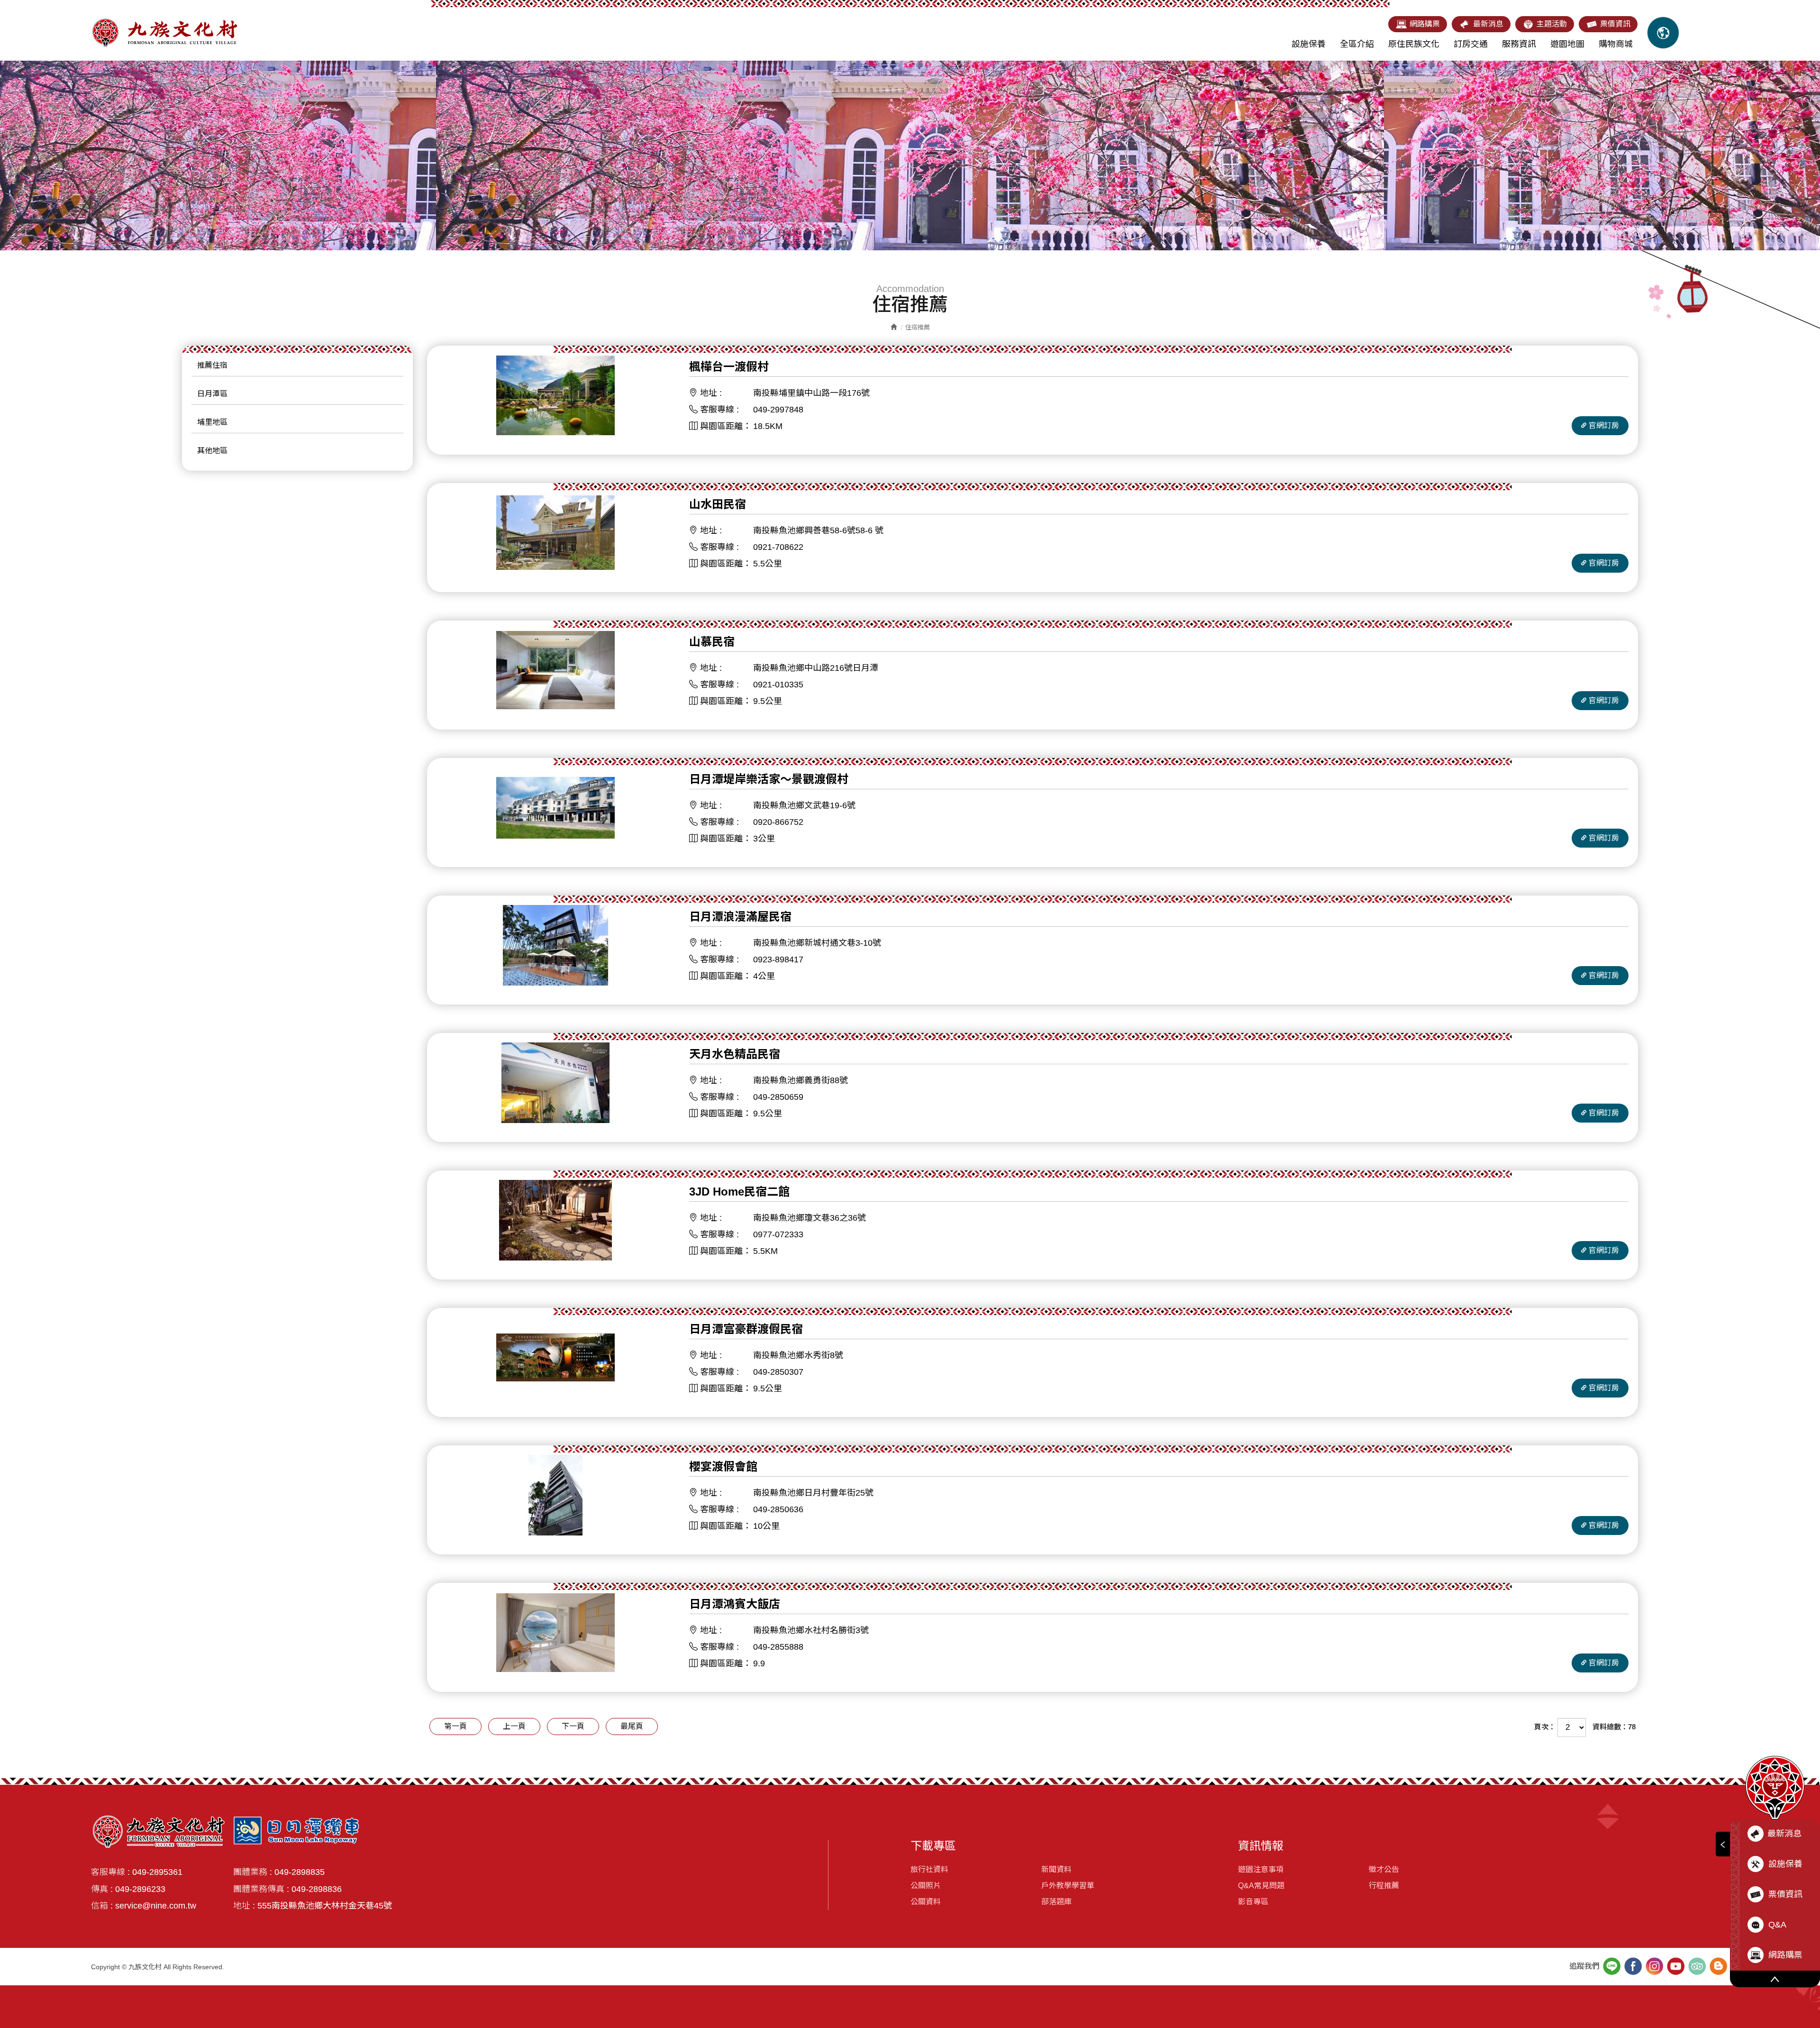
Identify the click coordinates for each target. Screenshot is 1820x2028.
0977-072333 (778, 1234)
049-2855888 (778, 1647)
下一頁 (573, 1726)
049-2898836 (317, 1889)
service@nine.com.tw (156, 1906)
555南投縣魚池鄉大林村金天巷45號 (325, 1906)
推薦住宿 (212, 365)
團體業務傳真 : (261, 1889)
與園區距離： (726, 426)
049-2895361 (157, 1872)
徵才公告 (1384, 1869)
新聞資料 (1056, 1869)
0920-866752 (778, 822)
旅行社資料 (929, 1869)
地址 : (711, 393)
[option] (910, 155)
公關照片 (926, 1886)
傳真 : (102, 1889)
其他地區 (212, 451)
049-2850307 (778, 1372)
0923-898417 (778, 959)
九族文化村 (164, 33)
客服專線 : (718, 410)
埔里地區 (212, 422)
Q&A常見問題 (1261, 1886)
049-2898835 (300, 1872)
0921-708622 (778, 547)
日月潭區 (212, 394)
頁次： (1545, 1727)
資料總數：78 (1614, 1727)
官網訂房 (1604, 425)
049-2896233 (140, 1889)
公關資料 (926, 1902)
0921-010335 (778, 685)
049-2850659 (778, 1097)
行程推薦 (1384, 1886)
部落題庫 (1056, 1902)
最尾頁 (632, 1726)
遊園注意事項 (1261, 1869)
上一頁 (514, 1726)
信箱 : (102, 1906)
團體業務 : (253, 1872)
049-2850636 (778, 1509)
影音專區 (1253, 1902)
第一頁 (455, 1726)
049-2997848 (778, 410)
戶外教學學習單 (1068, 1886)
